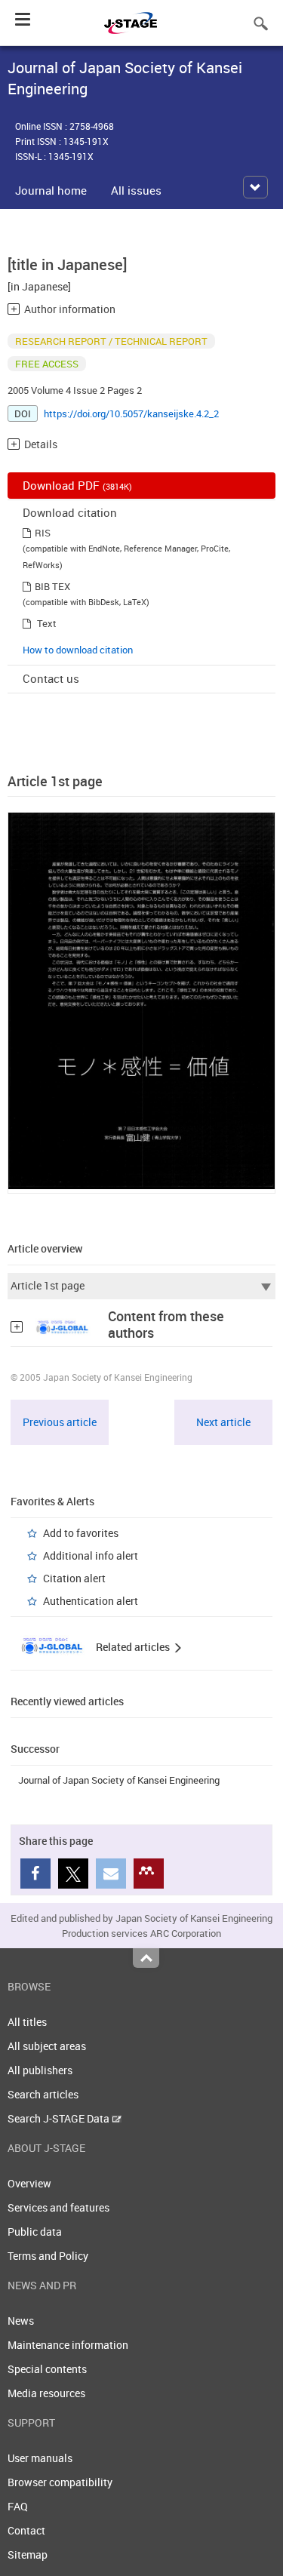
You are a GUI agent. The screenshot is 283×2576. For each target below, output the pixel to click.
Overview (29, 2183)
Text (47, 623)
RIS (43, 533)
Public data (35, 2232)
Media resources (46, 2393)
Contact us (51, 678)
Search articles (43, 2094)
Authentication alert (91, 1601)
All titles (27, 2022)
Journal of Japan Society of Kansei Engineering (119, 1780)
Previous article (60, 1422)
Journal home (51, 190)
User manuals (40, 2458)
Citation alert (74, 1578)
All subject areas (47, 2046)
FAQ (18, 2506)
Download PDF (77, 485)
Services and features (58, 2207)
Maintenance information (68, 2345)
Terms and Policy (48, 2256)
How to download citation (78, 650)
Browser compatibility (60, 2482)
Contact (26, 2530)
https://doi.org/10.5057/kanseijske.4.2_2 (131, 413)
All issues (136, 190)
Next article (223, 1422)
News (21, 2321)
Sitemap (28, 2554)
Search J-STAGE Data (60, 2118)
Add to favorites (81, 1533)
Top (146, 1958)
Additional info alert (91, 1555)
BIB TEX (52, 586)
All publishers (40, 2070)
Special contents (47, 2369)
